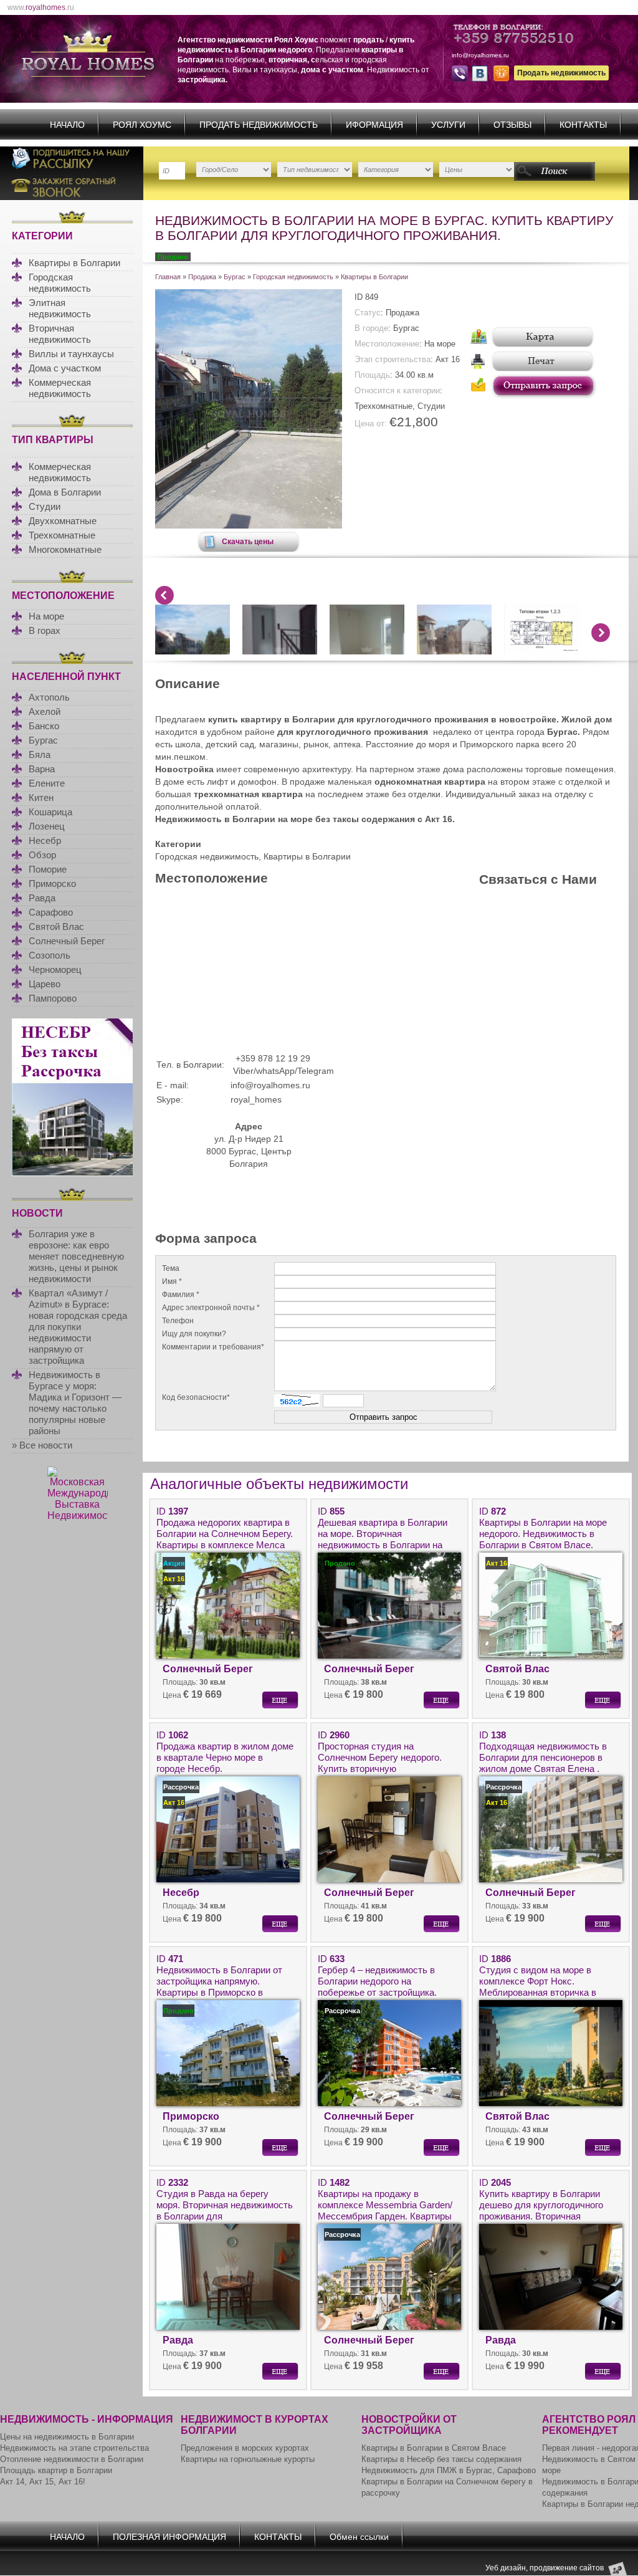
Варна (42, 769)
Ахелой (45, 711)
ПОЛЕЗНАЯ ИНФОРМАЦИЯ (169, 2537)
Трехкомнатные (62, 535)
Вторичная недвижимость (60, 334)
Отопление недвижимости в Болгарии (72, 2459)
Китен (41, 797)
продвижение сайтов (567, 2568)
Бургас (43, 740)
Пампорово (53, 998)
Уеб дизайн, (507, 2568)
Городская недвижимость (60, 283)
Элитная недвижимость (60, 308)
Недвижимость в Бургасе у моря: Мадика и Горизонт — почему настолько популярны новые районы (75, 1403)
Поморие (48, 869)
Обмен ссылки (359, 2537)
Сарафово (51, 912)
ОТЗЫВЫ (512, 125)
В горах (45, 630)
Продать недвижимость (561, 73)
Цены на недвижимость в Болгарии (67, 2437)
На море (46, 616)
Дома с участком (65, 368)
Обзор (42, 855)
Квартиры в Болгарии (74, 263)
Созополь (50, 955)
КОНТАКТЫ (583, 125)
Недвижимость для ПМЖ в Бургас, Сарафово (449, 2470)
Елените (47, 783)
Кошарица (50, 812)
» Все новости (42, 1445)
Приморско (52, 883)
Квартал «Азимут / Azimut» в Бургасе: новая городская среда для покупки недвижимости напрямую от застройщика (78, 1327)
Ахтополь (49, 697)
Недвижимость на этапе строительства (74, 2448)
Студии (45, 506)
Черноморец (55, 970)
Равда (42, 898)
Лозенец (47, 826)
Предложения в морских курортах (245, 2448)
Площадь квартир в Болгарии (56, 2470)
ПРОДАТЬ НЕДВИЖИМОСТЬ (259, 125)
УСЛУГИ (448, 125)
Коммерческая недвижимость (60, 388)
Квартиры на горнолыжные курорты (248, 2459)
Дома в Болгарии (65, 492)
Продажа (202, 277)
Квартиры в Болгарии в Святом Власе (434, 2448)
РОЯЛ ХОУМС (142, 125)
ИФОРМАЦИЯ (374, 125)
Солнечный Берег (67, 941)
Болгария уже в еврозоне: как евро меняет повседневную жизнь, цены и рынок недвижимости (76, 1256)
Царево (45, 984)
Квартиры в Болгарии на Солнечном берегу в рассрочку (447, 2487)
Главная (168, 277)
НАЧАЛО (67, 125)
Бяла (40, 754)
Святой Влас (56, 926)
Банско (44, 726)
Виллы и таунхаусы (71, 354)
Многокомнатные (65, 549)
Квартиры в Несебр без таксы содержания (441, 2459)
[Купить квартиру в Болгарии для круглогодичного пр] (249, 525)
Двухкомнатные (63, 521)
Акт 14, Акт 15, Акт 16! (43, 2482)
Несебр (45, 840)
